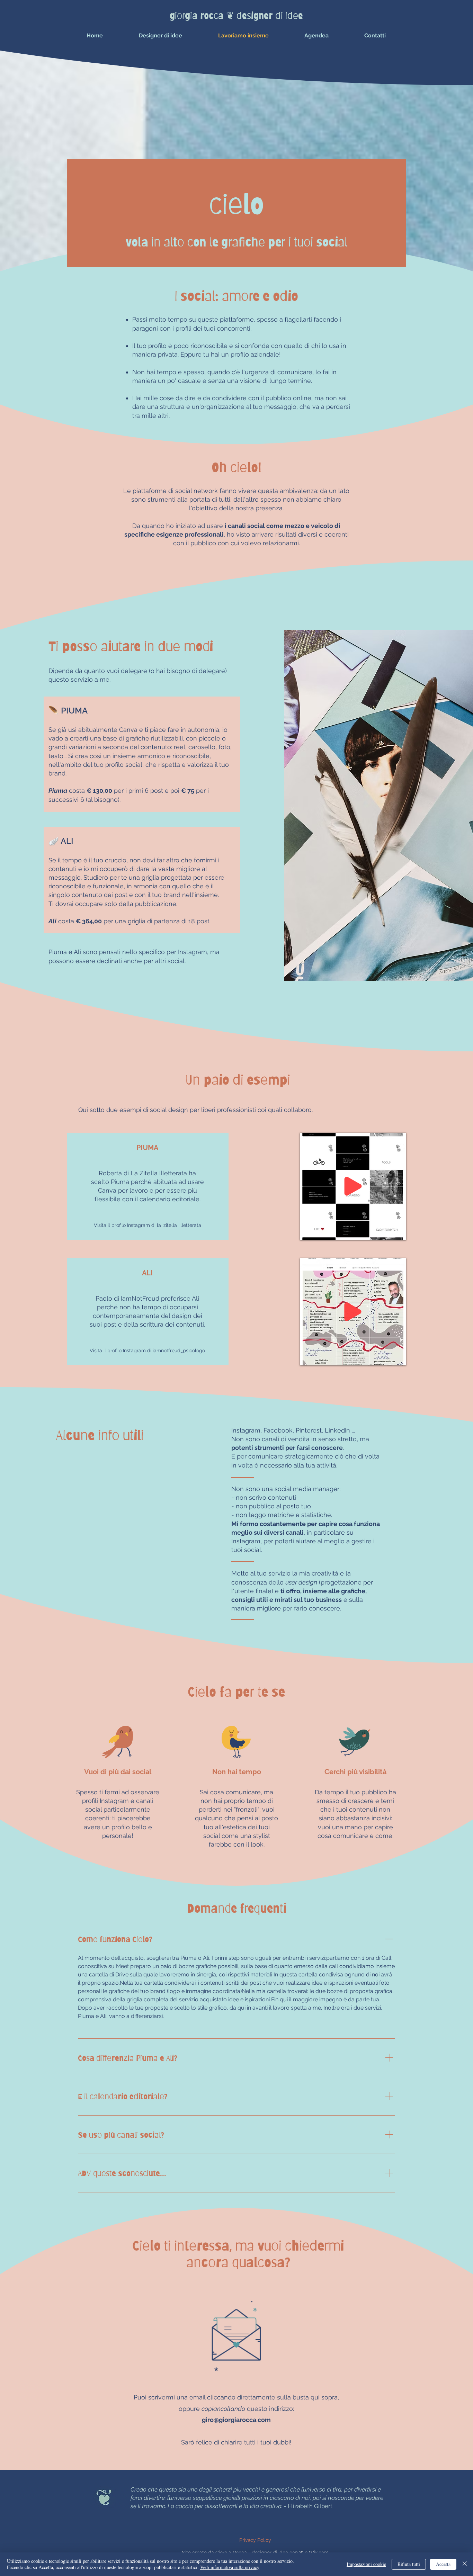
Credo (139, 2489)
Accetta (443, 2564)
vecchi (252, 2489)
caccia (184, 2506)
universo (314, 2489)
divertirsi (365, 2489)
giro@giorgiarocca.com (236, 2420)
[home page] (104, 2497)
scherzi (223, 2489)
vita (254, 2506)
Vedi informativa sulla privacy (230, 2567)
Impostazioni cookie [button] (366, 2564)
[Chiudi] (465, 2564)
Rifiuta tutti (409, 2564)
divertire (154, 2498)
